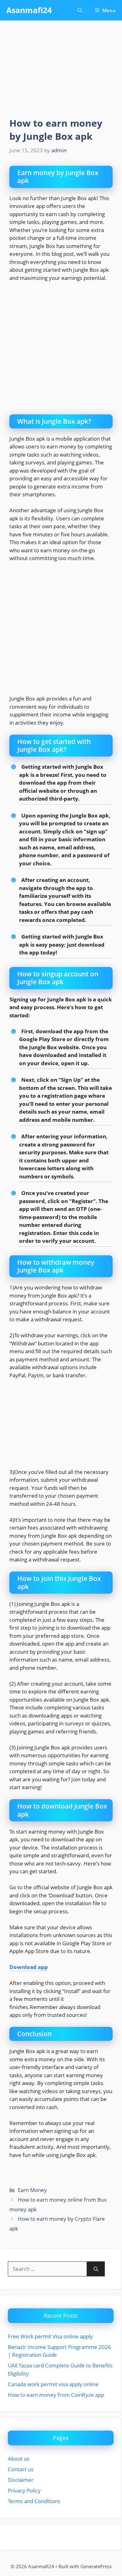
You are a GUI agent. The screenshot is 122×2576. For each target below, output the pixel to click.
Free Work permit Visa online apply (50, 2336)
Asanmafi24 (29, 10)
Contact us (21, 2469)
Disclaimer (21, 2480)
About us (19, 2459)
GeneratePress (96, 2566)
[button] (80, 10)
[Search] (96, 2269)
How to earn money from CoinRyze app (56, 2395)
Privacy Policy (24, 2490)
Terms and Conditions (34, 2501)
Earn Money (32, 2190)
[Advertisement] (61, 351)
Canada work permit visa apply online (53, 2384)
